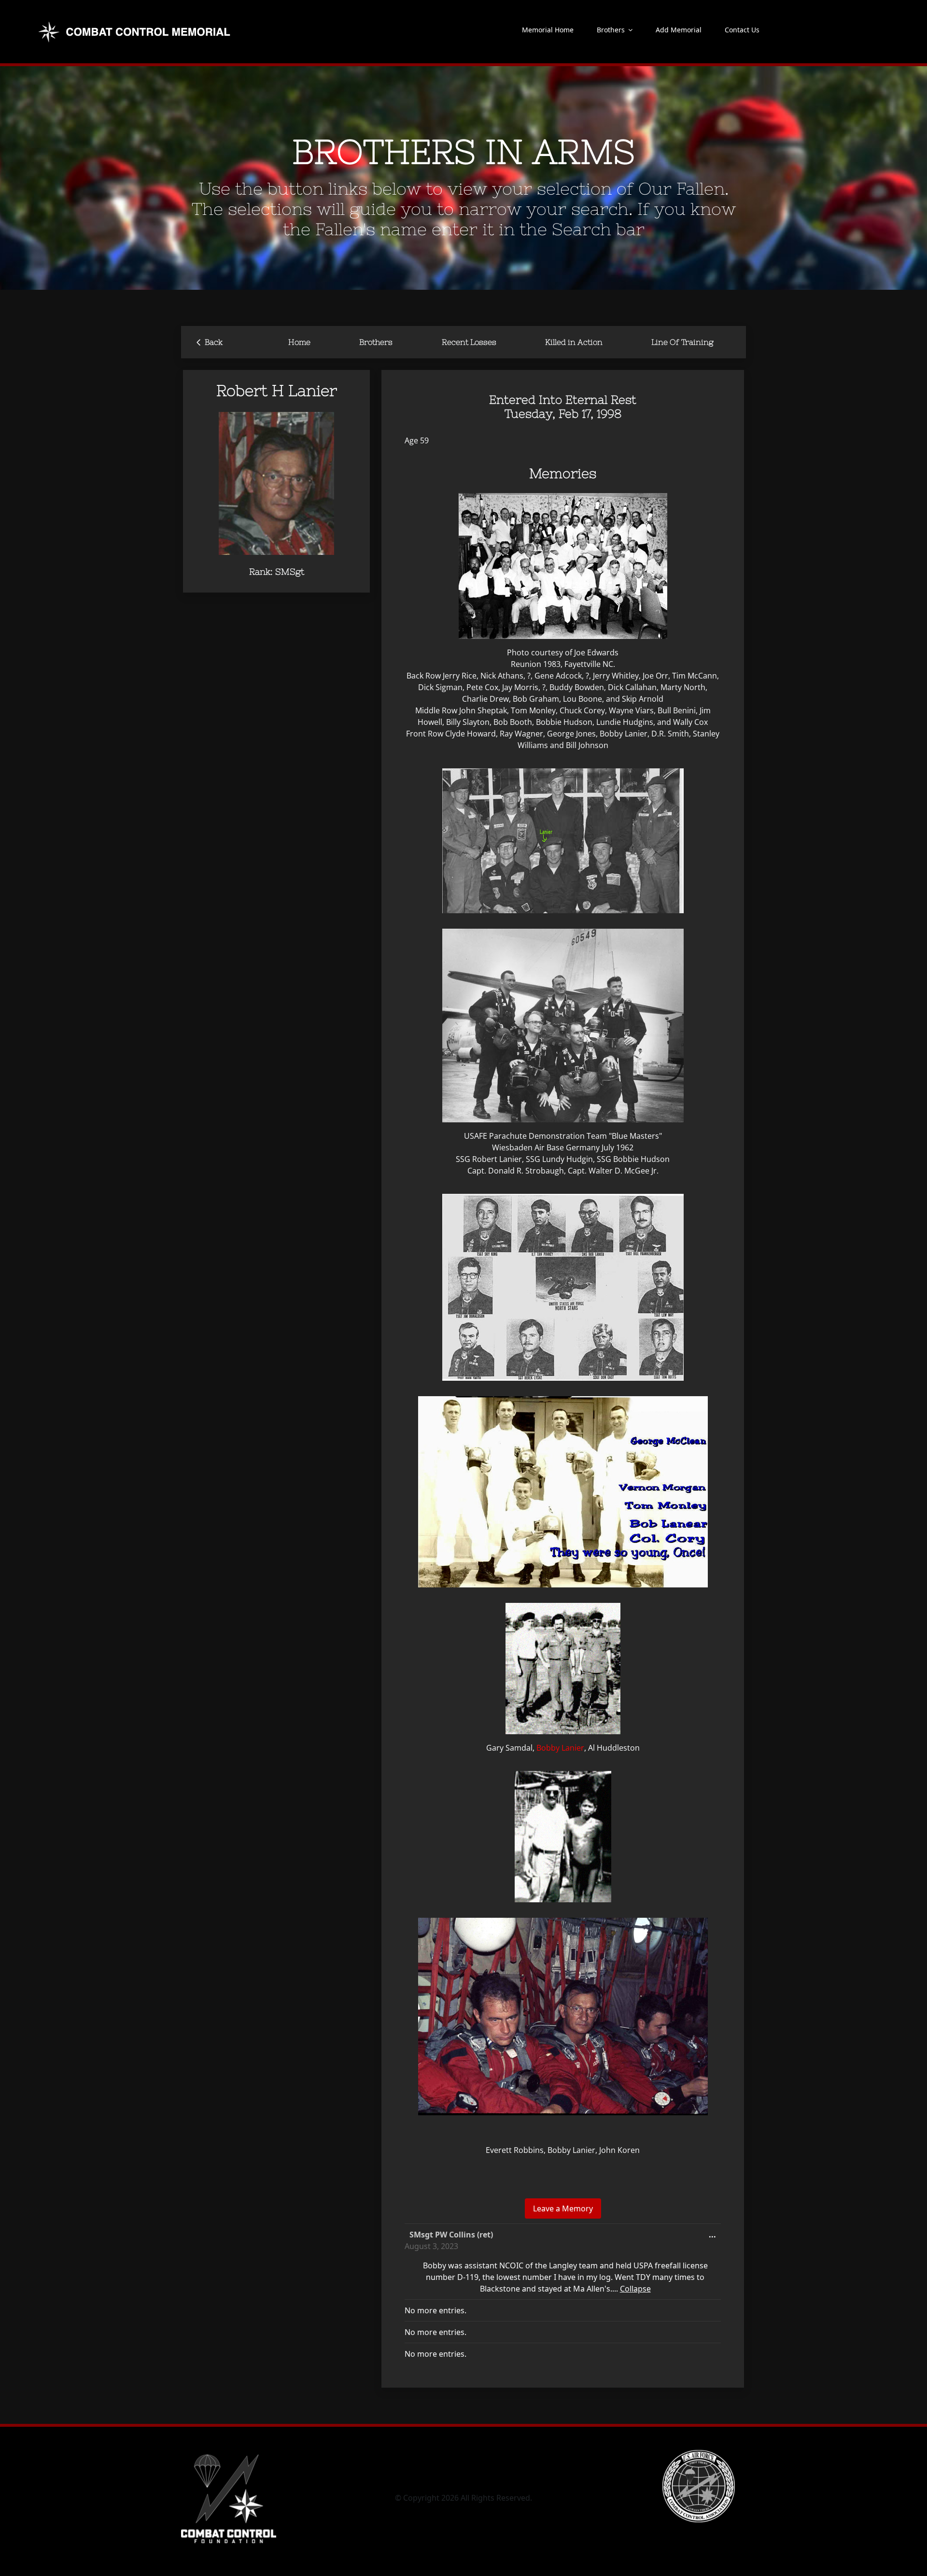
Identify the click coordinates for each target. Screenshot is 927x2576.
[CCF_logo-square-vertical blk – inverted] (229, 2454)
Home (299, 342)
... (715, 2237)
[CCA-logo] (699, 2454)
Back (210, 341)
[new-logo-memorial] (136, 23)
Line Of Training (682, 342)
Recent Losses (469, 342)
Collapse (635, 2289)
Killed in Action (574, 342)
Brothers (376, 342)
